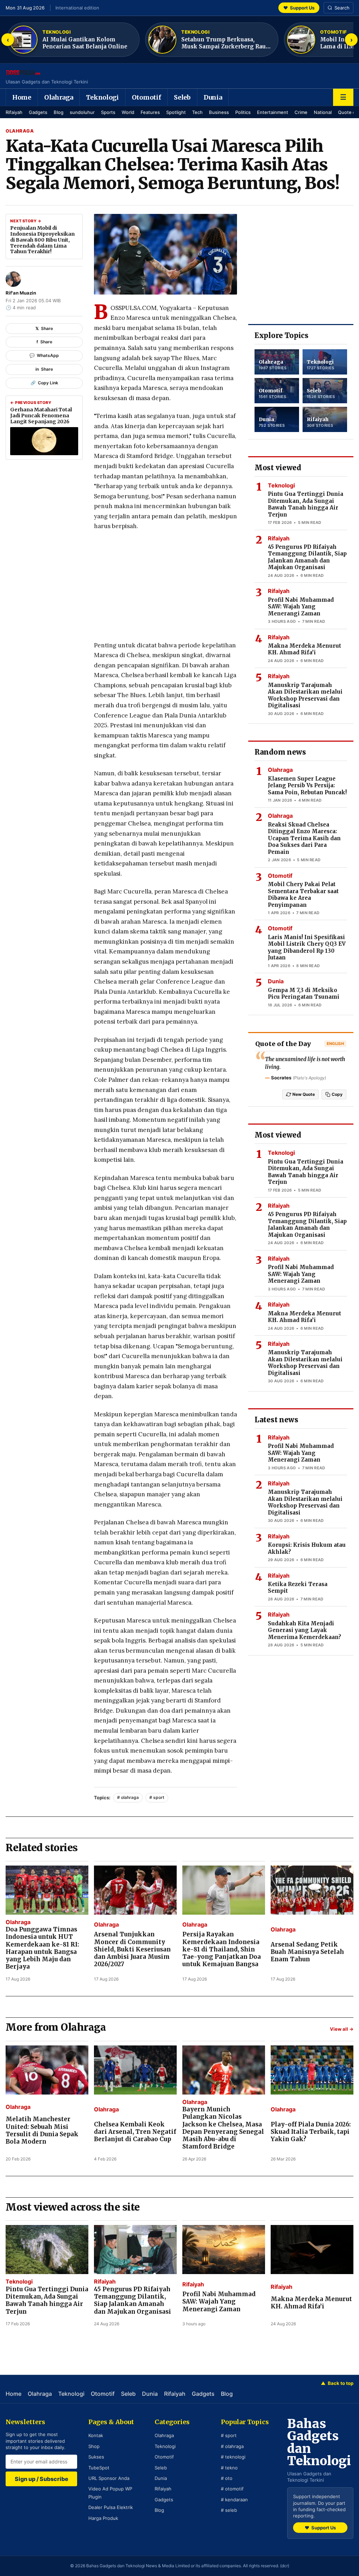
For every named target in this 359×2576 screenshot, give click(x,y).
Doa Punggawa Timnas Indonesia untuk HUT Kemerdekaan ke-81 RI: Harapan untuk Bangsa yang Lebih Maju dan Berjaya (42, 1948)
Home (22, 97)
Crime (301, 112)
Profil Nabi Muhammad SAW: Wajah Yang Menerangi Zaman (301, 607)
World (128, 112)
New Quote (304, 1094)
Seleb (182, 97)
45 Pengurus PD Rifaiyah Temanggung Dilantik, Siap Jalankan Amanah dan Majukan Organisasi (307, 557)
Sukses (96, 2457)
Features (150, 112)
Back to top (337, 2383)
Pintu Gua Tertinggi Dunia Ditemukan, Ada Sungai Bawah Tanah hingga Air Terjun (306, 504)
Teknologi (102, 97)
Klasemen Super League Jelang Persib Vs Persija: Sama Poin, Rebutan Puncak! (307, 785)
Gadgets (38, 112)
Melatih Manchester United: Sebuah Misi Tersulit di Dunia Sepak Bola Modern (42, 2130)
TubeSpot (99, 2468)
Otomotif (147, 97)
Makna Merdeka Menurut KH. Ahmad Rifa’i (304, 649)
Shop (94, 2446)
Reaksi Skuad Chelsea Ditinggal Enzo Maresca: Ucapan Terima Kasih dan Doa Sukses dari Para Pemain (304, 838)
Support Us (299, 8)
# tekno (229, 2468)
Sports (108, 112)
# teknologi (233, 2457)
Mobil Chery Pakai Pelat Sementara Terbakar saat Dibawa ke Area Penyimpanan (303, 895)
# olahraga (128, 1797)
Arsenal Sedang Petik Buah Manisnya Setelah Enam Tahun (307, 1952)
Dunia (213, 97)
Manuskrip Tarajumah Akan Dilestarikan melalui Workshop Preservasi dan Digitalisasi (305, 695)
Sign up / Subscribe (42, 2479)
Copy (337, 1094)
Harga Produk (103, 2518)
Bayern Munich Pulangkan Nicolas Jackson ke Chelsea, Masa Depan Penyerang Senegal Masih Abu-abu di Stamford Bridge (223, 2128)
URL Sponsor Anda (109, 2478)
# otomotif (232, 2489)
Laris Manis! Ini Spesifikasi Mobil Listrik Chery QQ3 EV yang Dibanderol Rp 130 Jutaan (307, 948)
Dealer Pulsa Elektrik (111, 2507)
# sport (157, 1797)
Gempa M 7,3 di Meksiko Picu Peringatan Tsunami (304, 994)
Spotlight (176, 112)
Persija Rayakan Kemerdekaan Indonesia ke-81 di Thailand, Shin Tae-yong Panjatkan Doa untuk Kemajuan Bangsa (222, 1949)
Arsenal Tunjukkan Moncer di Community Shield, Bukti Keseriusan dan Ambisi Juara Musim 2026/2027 (132, 1949)
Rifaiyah (14, 112)
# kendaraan (234, 2500)
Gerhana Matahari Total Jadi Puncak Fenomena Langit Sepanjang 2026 (41, 416)
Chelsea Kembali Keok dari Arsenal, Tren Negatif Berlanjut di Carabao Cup (135, 2132)
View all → (342, 2029)
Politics (243, 112)
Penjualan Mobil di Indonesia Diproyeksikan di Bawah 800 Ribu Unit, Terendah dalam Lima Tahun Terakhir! (42, 240)
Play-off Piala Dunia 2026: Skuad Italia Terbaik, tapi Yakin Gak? (311, 2132)
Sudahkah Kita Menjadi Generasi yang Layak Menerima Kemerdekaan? (304, 1630)
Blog (59, 112)
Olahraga (59, 97)
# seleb (229, 2510)
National (323, 112)
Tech (197, 112)
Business (219, 112)
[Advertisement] (165, 588)
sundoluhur (82, 112)
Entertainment (273, 112)
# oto (227, 2478)
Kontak (96, 2435)
